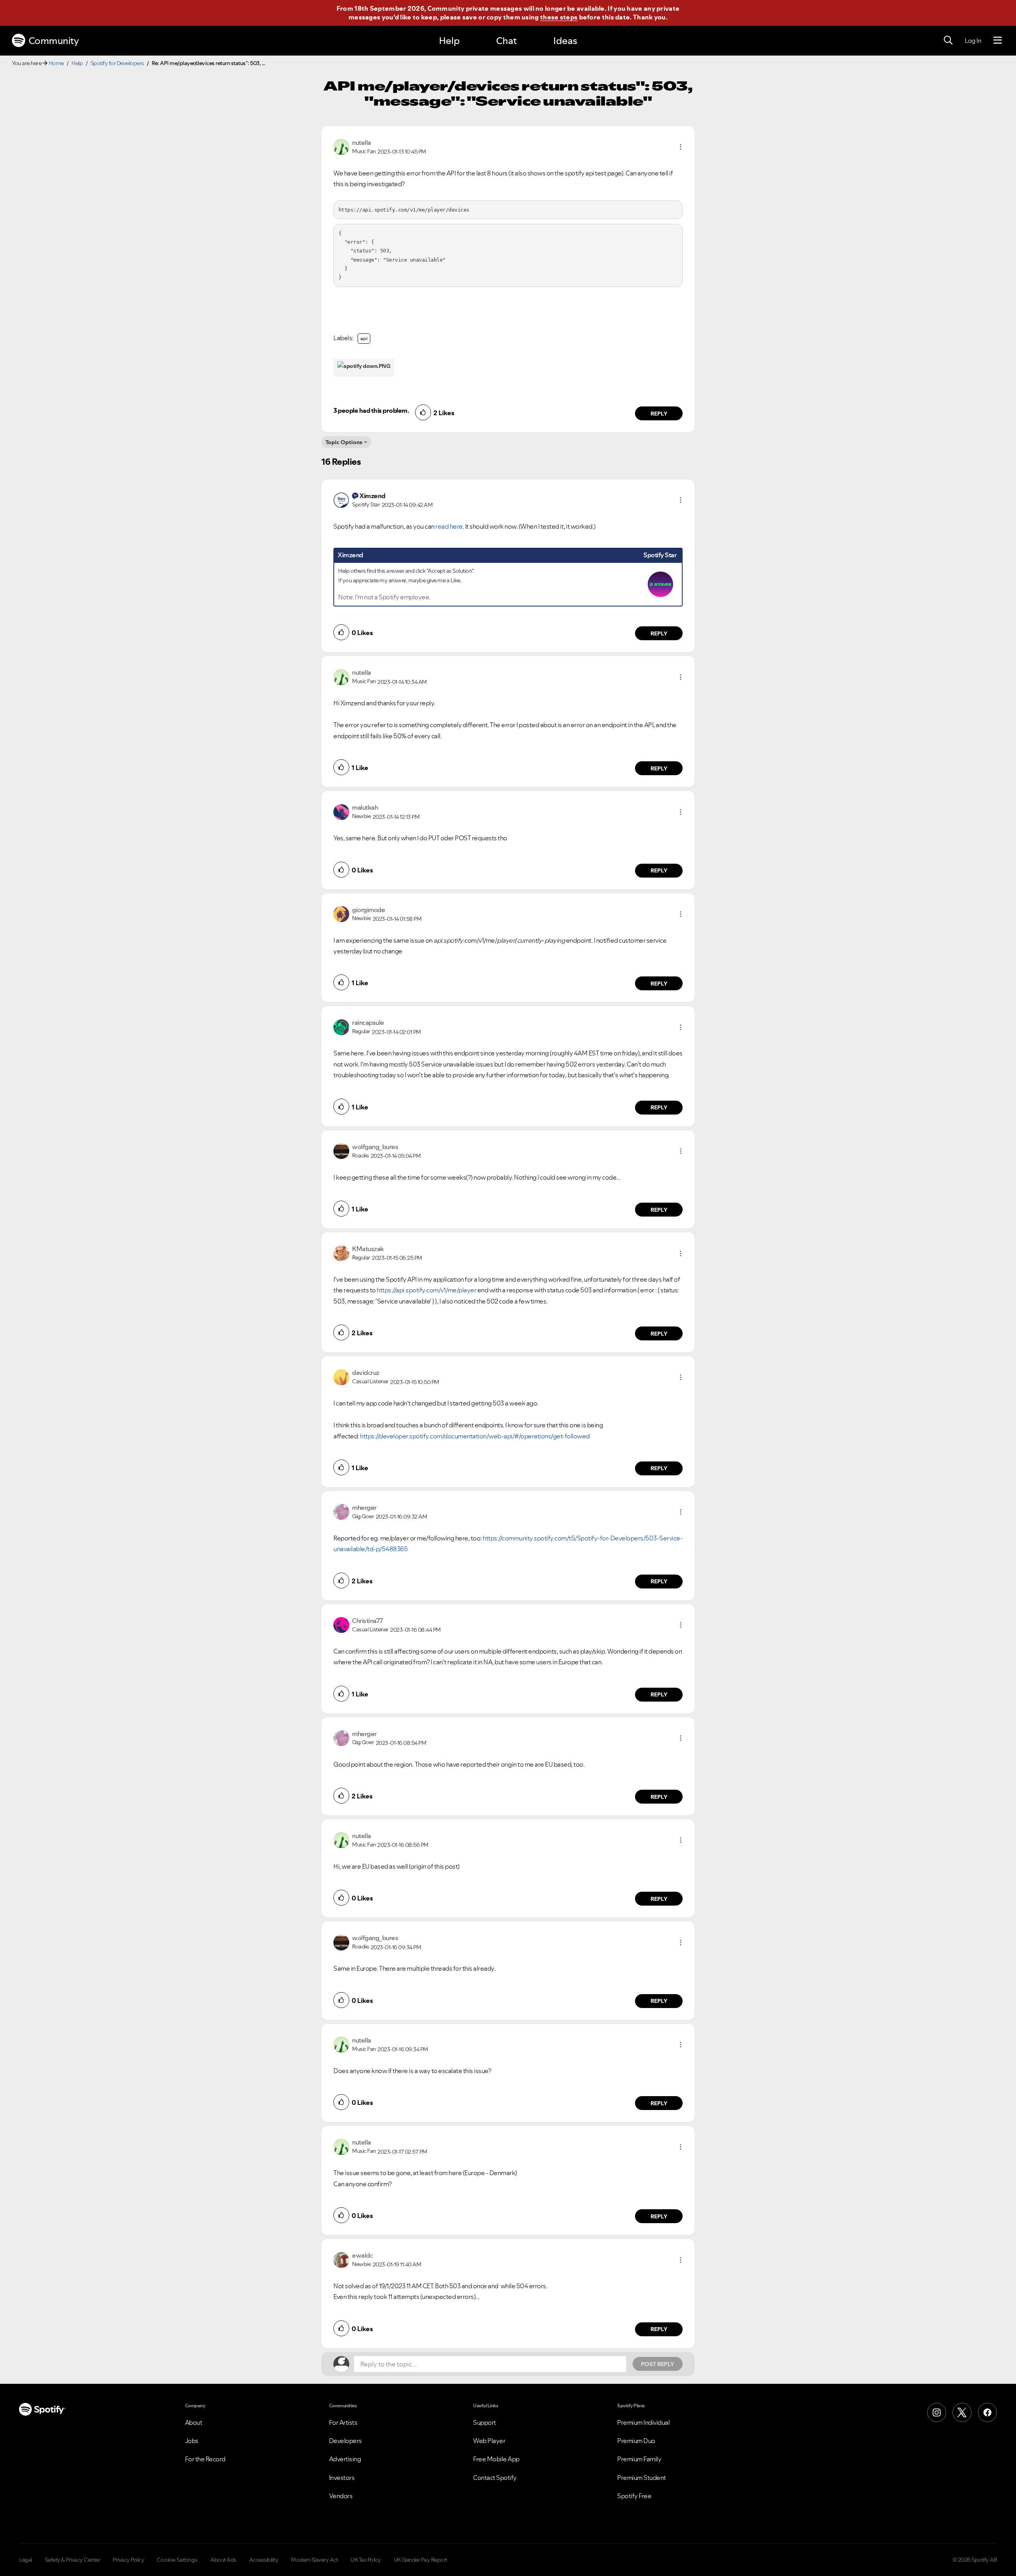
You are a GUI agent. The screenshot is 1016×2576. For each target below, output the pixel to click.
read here (449, 526)
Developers (345, 2441)
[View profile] (341, 146)
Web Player (489, 2441)
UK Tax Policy (366, 2560)
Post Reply (658, 2364)
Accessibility (264, 2560)
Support (485, 2422)
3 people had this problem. (371, 410)
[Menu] (998, 40)
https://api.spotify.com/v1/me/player (426, 1290)
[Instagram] (937, 2412)
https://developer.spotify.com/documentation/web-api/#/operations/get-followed (475, 1436)
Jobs (192, 2441)
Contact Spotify (495, 2478)
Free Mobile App (496, 2459)
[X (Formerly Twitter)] (962, 2412)
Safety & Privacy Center (73, 2560)
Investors (342, 2478)
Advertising (345, 2459)
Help (449, 41)
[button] (681, 147)
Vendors (341, 2496)
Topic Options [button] (344, 442)
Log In (973, 40)
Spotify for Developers (117, 63)
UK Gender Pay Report (420, 2560)
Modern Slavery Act (314, 2560)
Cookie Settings (177, 2560)
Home (56, 63)
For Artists (343, 2422)
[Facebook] (987, 2412)
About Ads (223, 2560)
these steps (559, 17)
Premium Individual (643, 2422)
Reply (659, 414)
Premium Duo (636, 2441)
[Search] (948, 40)
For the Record (205, 2459)
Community (54, 41)
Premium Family (639, 2459)
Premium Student (642, 2478)
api (364, 338)
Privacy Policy (128, 2560)
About (194, 2422)
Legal (26, 2560)
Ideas (565, 41)
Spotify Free (634, 2496)
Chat (506, 41)
